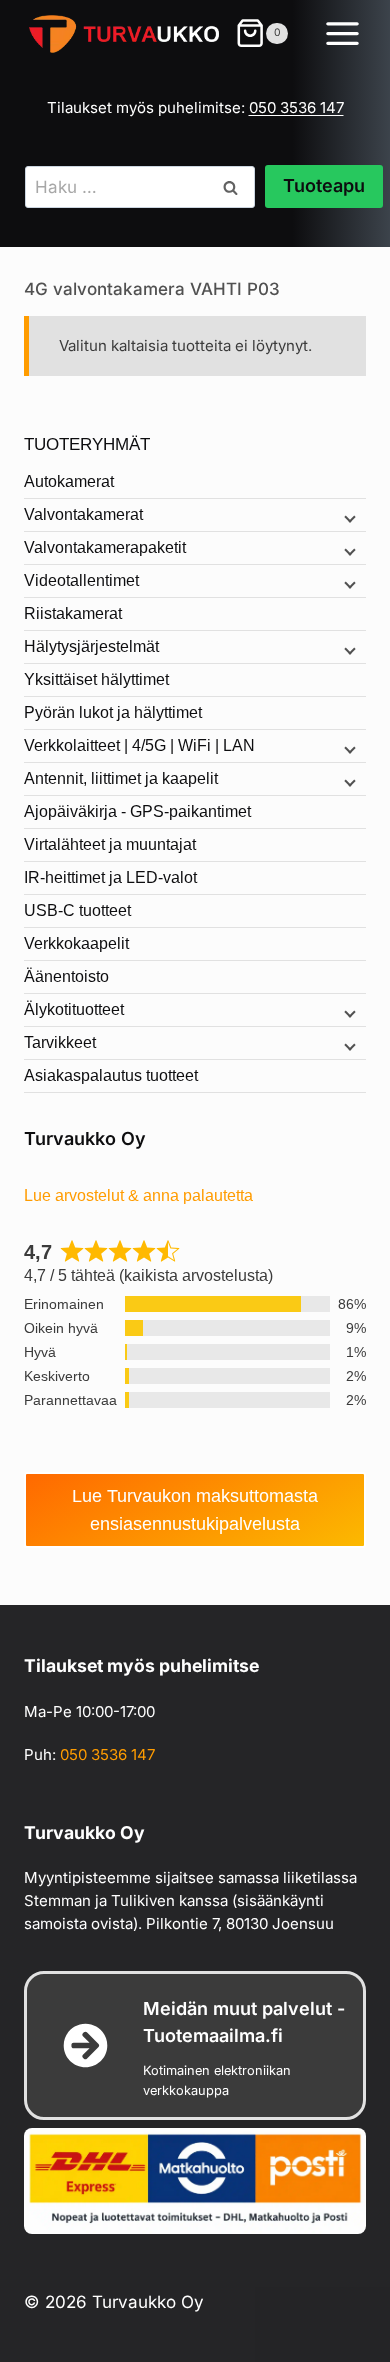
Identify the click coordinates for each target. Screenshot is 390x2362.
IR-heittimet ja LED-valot (110, 877)
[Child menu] (348, 517)
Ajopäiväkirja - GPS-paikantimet (137, 811)
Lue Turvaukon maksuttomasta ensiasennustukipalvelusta (195, 1510)
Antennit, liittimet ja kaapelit (121, 778)
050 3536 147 (296, 107)
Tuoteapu (324, 185)
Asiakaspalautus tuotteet (111, 1075)
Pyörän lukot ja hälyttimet (113, 712)
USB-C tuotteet (77, 910)
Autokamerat (69, 481)
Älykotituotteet (74, 1009)
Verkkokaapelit (76, 943)
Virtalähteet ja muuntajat (110, 844)
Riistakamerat (73, 613)
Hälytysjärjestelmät (91, 646)
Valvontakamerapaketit (105, 547)
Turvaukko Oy (85, 1138)
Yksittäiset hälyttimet (96, 679)
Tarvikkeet (60, 1042)
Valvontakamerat (83, 514)
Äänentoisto (66, 976)
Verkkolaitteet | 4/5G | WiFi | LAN (139, 745)
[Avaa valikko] (344, 36)
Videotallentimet (81, 580)
